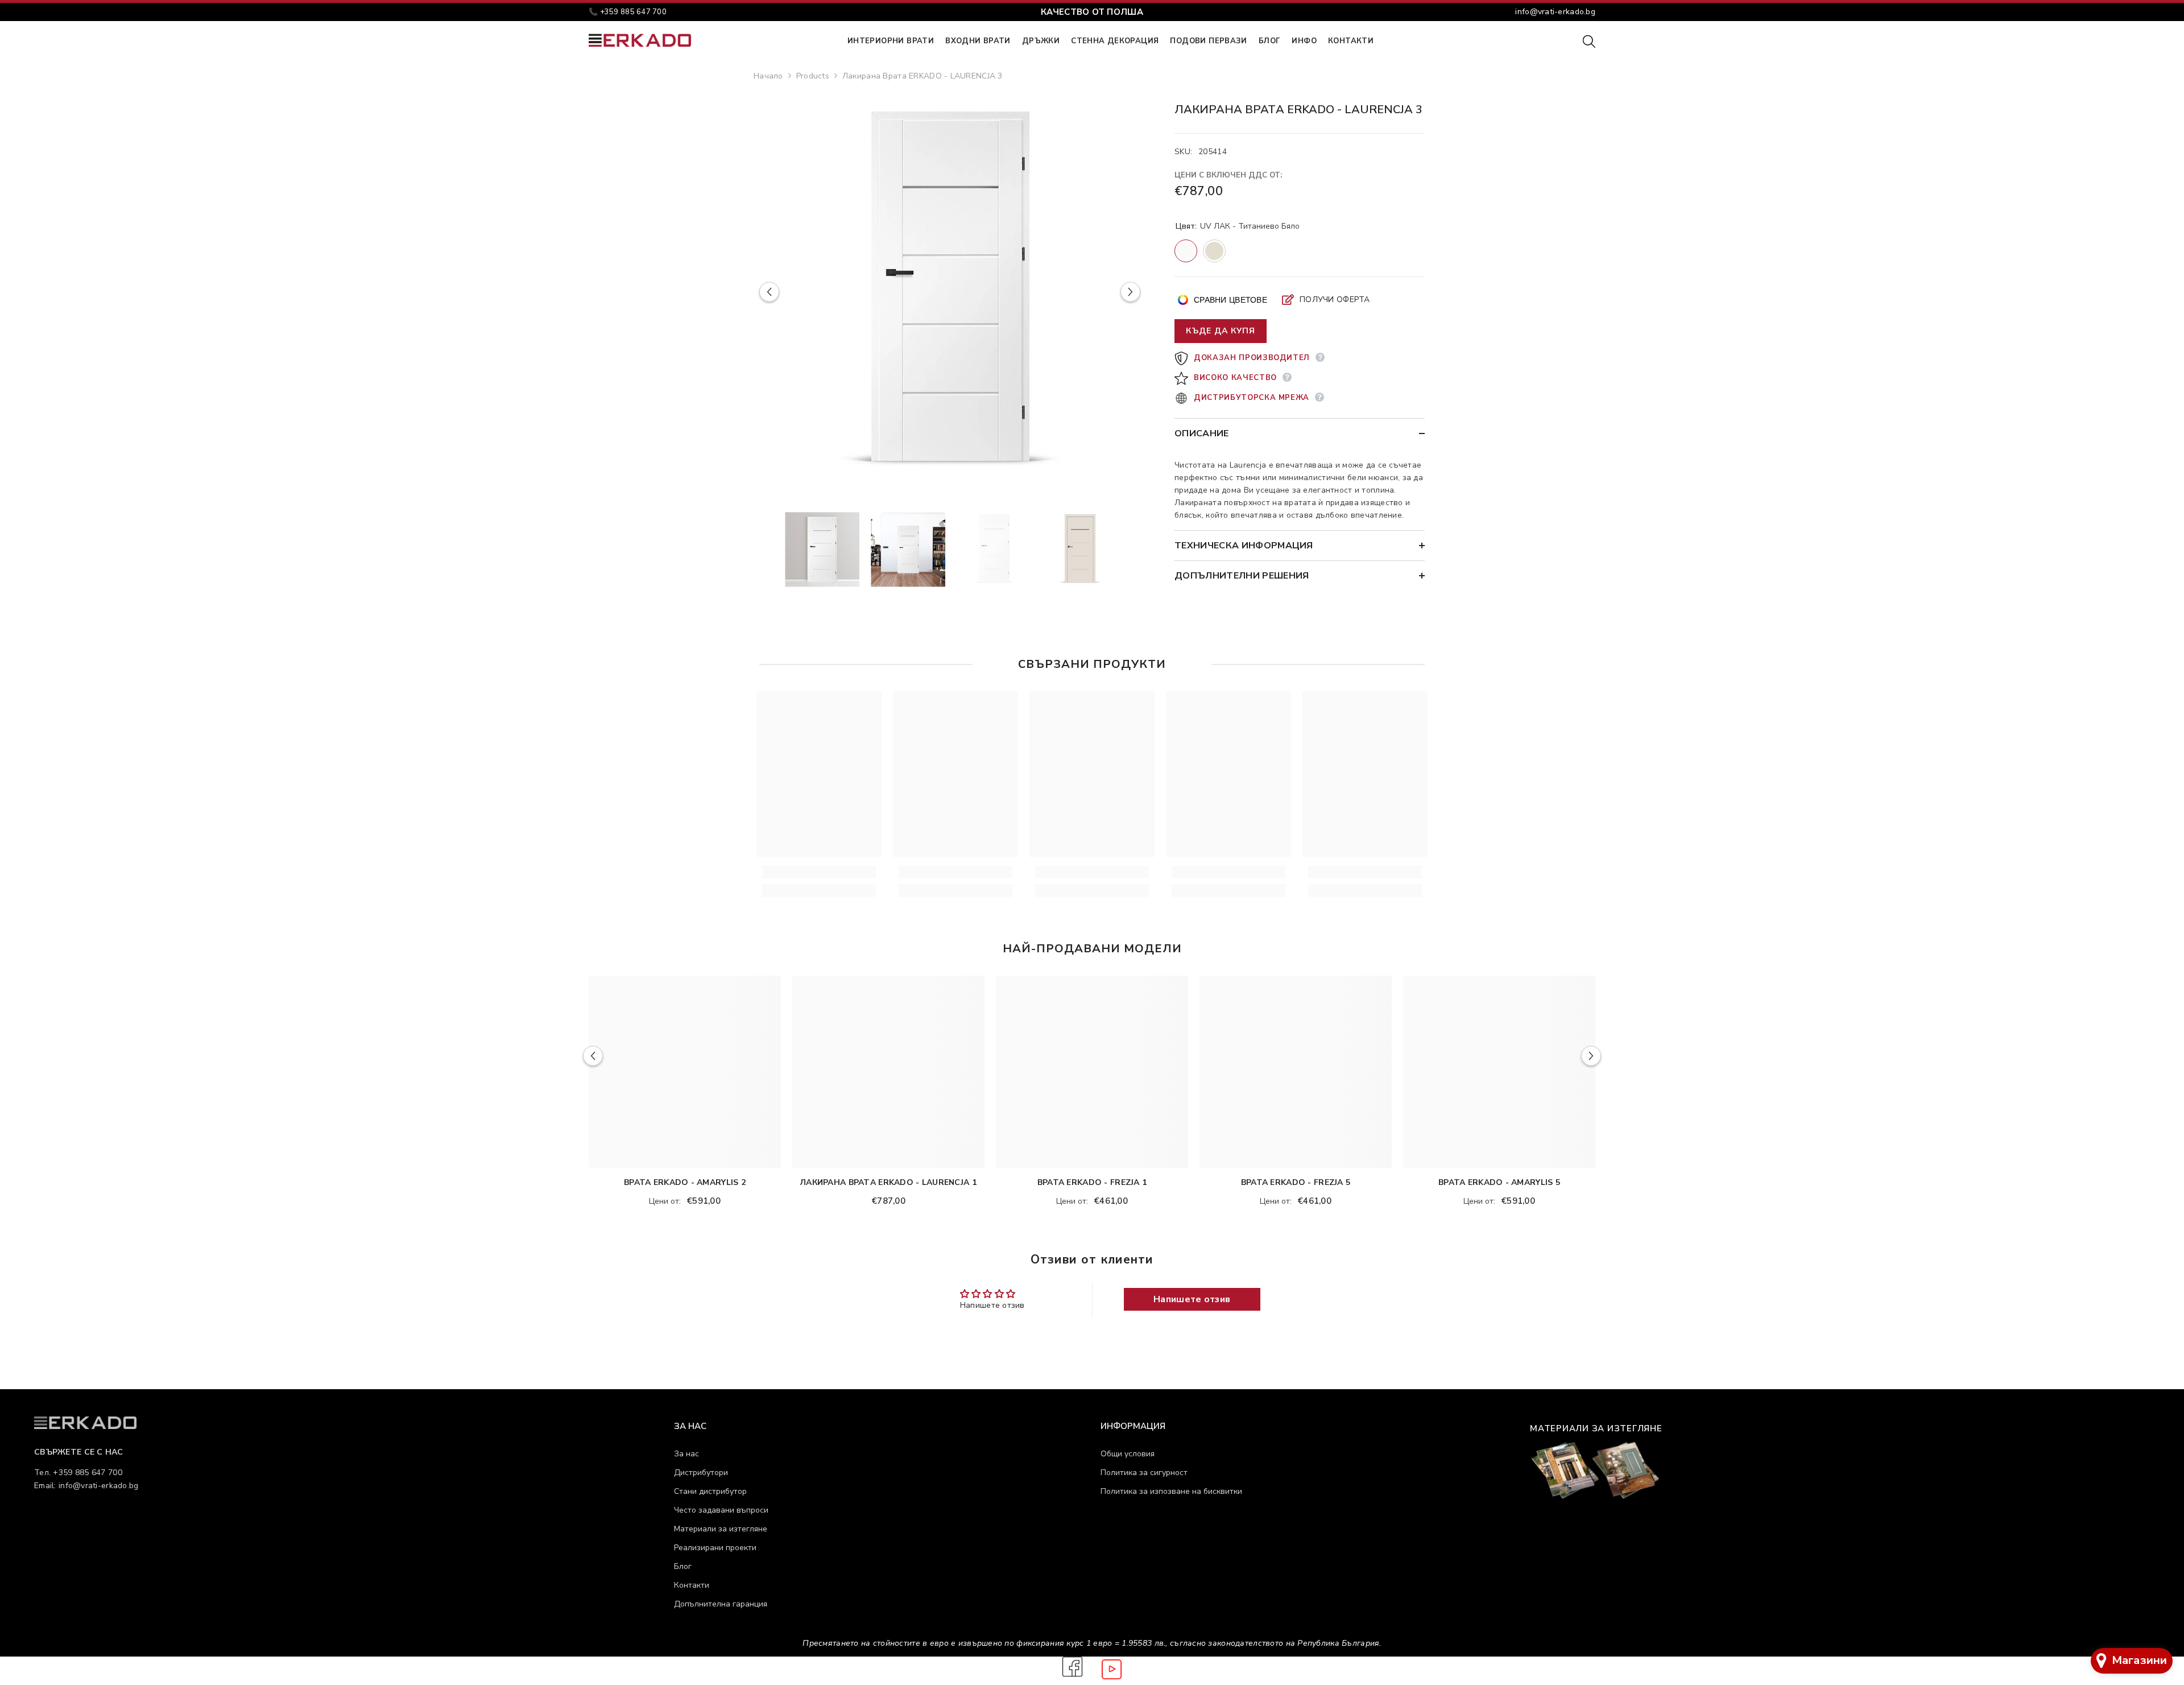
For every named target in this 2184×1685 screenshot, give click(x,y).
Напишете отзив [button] (1192, 1299)
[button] (769, 292)
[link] (819, 872)
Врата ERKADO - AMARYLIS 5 (1499, 1182)
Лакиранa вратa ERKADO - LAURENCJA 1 (888, 1182)
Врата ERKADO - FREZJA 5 (1296, 1182)
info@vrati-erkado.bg (1555, 12)
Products (813, 76)
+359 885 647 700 (633, 12)
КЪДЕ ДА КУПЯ (1221, 331)
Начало (768, 76)
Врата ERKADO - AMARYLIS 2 (685, 1182)
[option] (950, 292)
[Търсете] (1589, 41)
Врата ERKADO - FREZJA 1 (1092, 1182)
